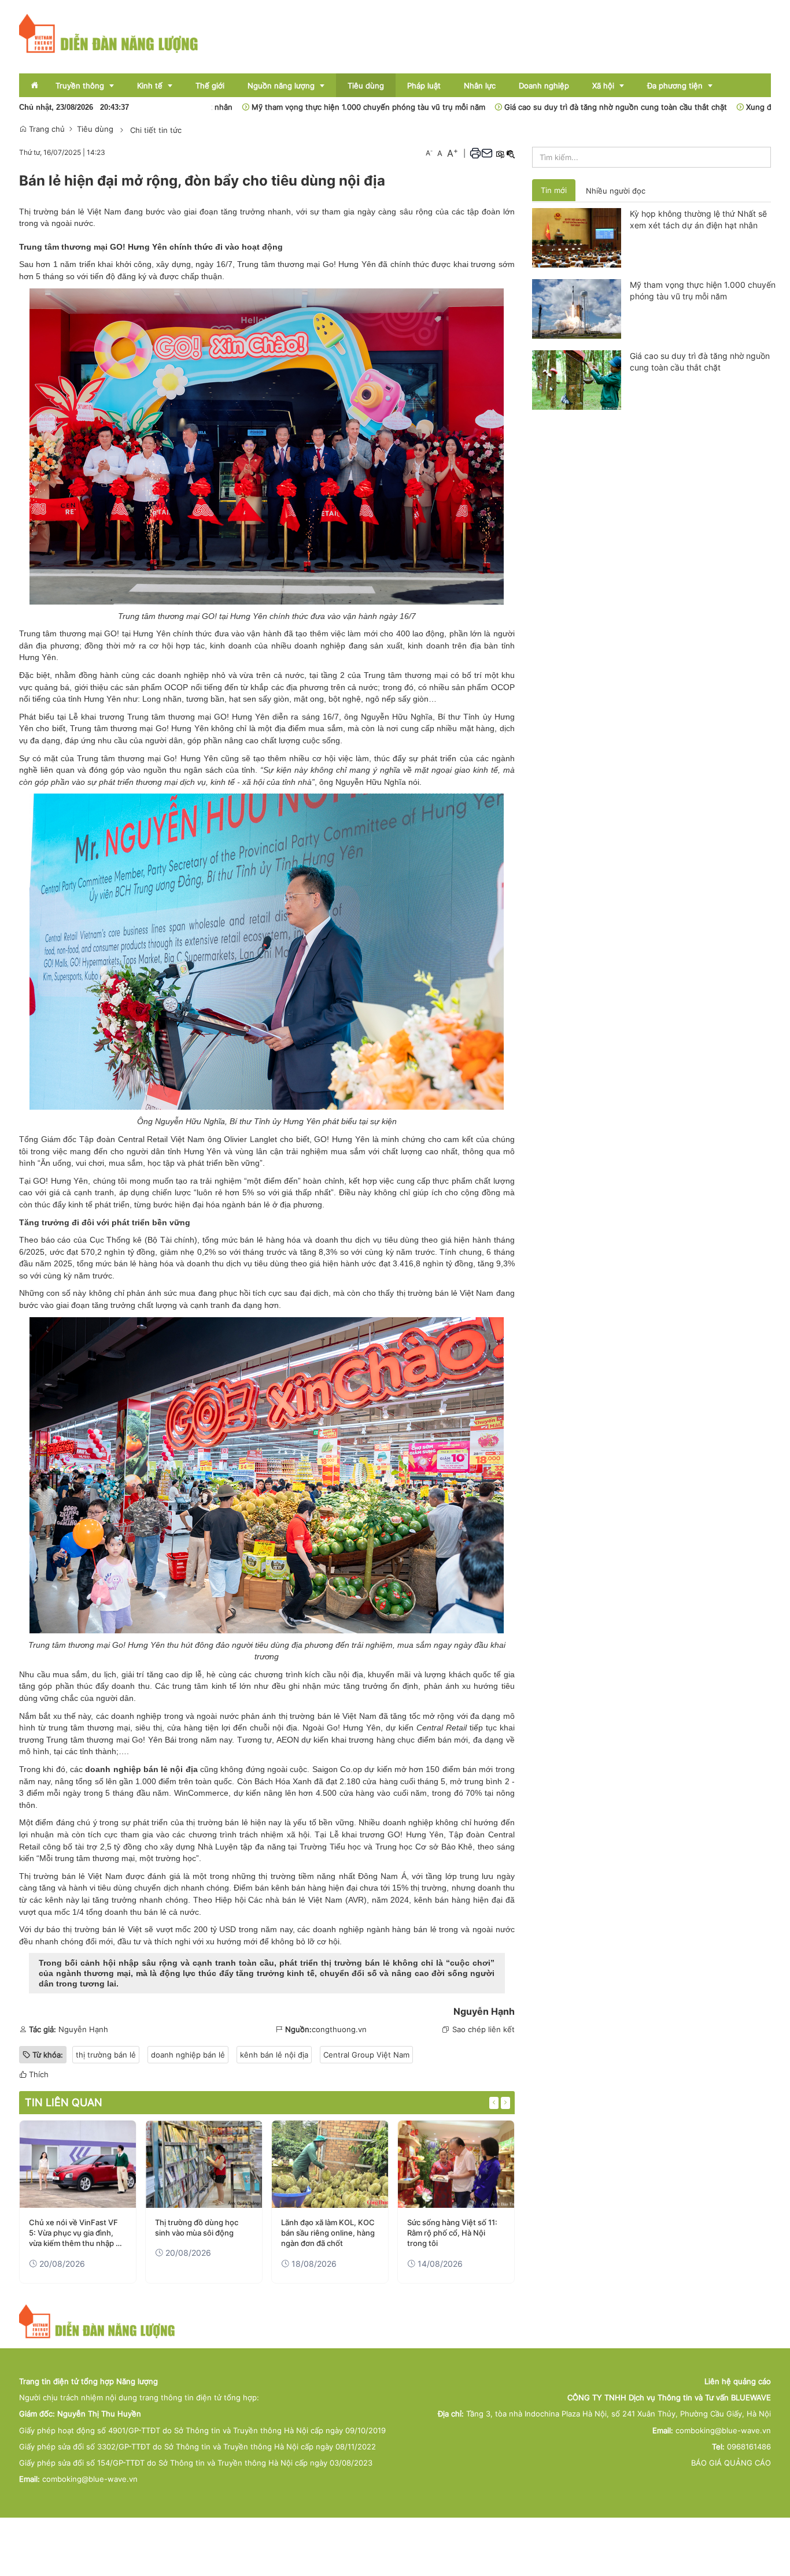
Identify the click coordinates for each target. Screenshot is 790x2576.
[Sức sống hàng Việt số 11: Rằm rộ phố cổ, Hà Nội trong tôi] (456, 2164)
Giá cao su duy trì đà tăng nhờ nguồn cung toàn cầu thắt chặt (532, 107)
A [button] (429, 153)
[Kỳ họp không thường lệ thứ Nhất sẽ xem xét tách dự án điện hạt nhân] (577, 237)
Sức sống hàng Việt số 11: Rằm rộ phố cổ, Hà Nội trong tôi (452, 2233)
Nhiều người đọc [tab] (616, 191)
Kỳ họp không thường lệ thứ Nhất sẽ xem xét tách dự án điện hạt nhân (698, 219)
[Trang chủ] (109, 33)
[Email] (487, 153)
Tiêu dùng (95, 129)
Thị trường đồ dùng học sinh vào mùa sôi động (197, 2227)
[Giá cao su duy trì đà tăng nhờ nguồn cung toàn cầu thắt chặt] (577, 379)
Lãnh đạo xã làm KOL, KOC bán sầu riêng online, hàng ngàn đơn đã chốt (328, 2233)
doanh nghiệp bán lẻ (188, 2055)
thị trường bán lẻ (217, 1822)
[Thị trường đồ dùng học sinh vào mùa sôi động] (204, 2164)
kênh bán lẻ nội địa (274, 2055)
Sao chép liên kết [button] (483, 2029)
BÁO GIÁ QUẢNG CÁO (731, 2463)
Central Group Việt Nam (366, 2055)
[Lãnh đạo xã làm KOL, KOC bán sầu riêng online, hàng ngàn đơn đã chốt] (330, 2164)
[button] (475, 153)
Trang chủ (46, 129)
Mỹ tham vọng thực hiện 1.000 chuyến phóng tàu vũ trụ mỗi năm (285, 107)
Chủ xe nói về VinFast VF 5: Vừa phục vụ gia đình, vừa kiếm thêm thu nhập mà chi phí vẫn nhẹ (77, 2233)
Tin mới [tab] (554, 190)
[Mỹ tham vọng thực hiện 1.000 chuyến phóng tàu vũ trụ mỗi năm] (577, 308)
